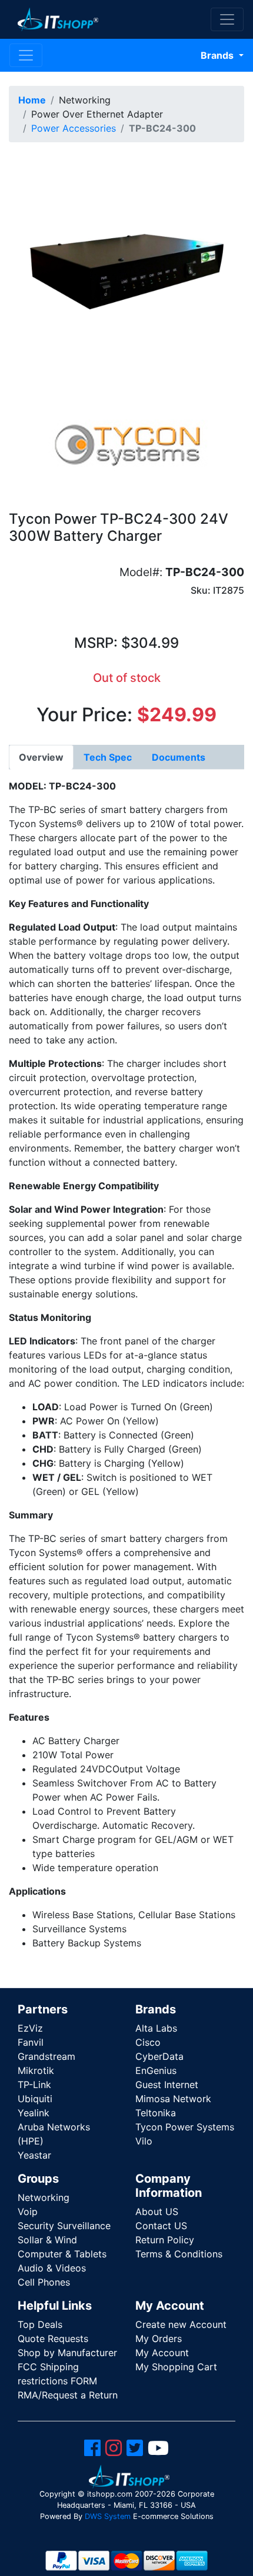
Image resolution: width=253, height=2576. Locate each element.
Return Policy (165, 2240)
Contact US (161, 2226)
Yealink (34, 2113)
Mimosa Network (173, 2099)
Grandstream (46, 2056)
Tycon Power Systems (185, 2127)
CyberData (159, 2056)
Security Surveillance (64, 2226)
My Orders (159, 2339)
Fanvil (31, 2042)
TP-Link (34, 2085)
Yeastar (34, 2155)
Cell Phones (44, 2282)
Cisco (148, 2042)
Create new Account (181, 2324)
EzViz (30, 2028)
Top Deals (40, 2324)
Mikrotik (36, 2070)
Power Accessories (74, 128)
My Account (162, 2353)
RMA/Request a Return (68, 2395)
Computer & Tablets (62, 2254)
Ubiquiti (35, 2099)
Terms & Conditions (179, 2254)
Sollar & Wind (47, 2240)
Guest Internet (167, 2085)
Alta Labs (156, 2028)
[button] (126, 268)
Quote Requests (53, 2339)
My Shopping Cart (176, 2367)
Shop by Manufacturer (67, 2353)
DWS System (108, 2516)
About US (157, 2212)
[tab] (41, 757)
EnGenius (156, 2070)
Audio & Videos (52, 2268)
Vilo (144, 2141)
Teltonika (156, 2113)
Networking (44, 2197)
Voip (28, 2212)
